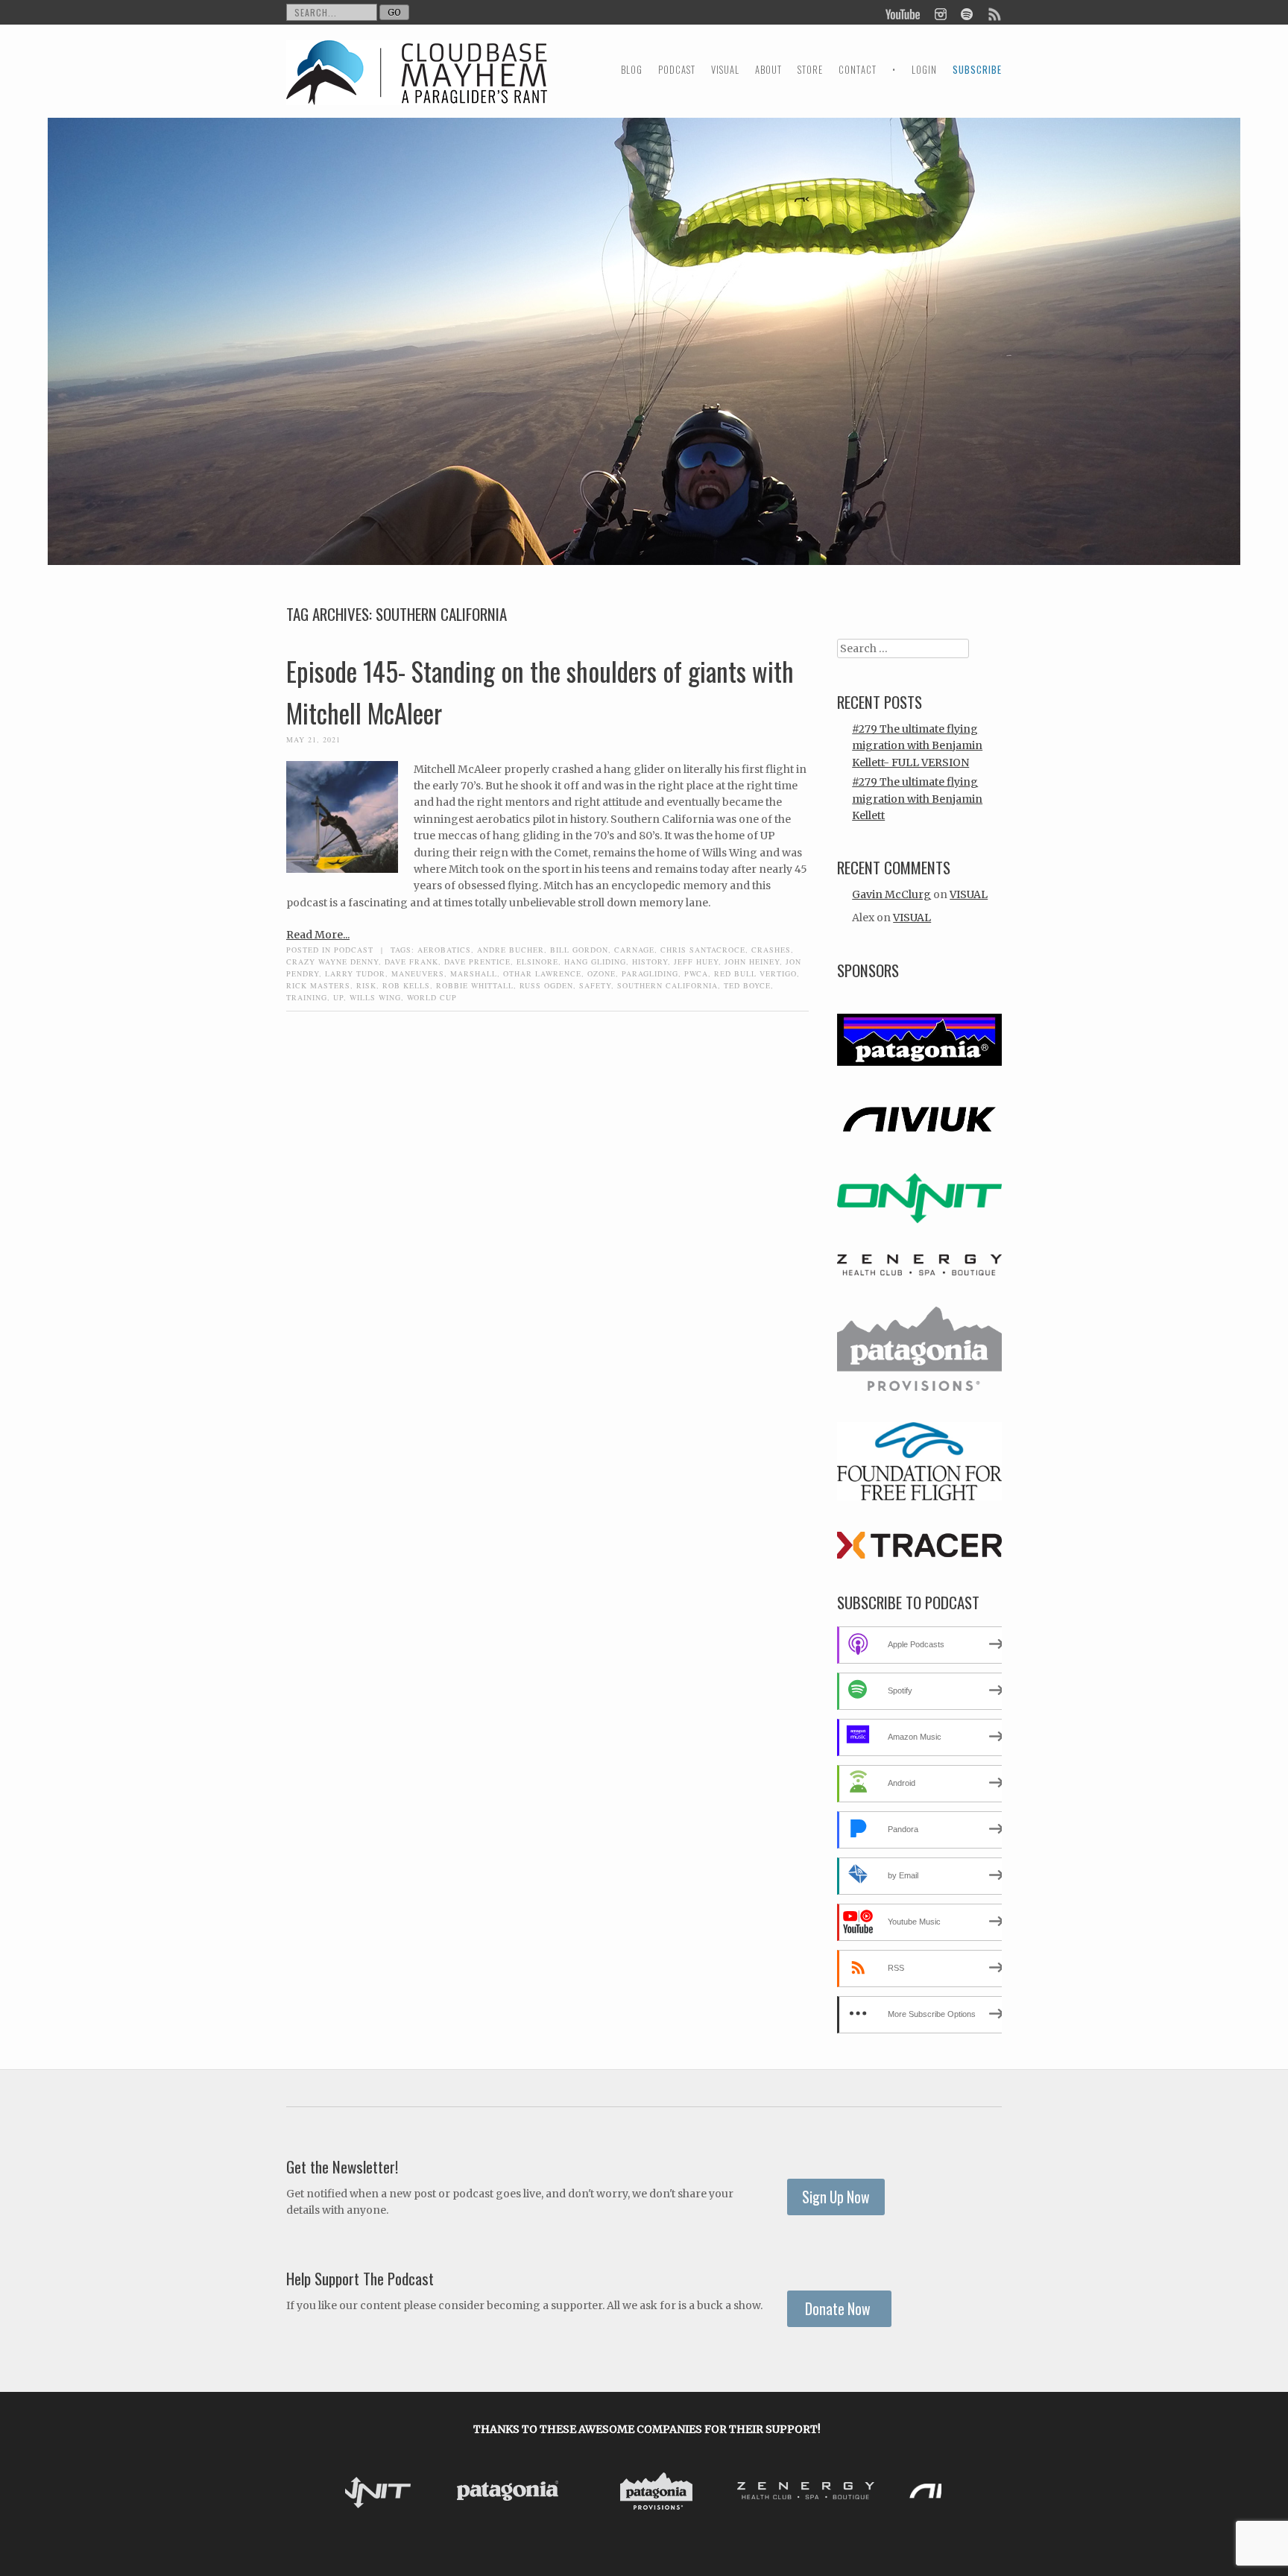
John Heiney (752, 962)
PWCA (696, 973)
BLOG (632, 70)
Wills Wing (375, 997)
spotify (966, 13)
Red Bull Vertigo (755, 973)
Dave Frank (411, 962)
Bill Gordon (579, 950)
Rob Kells (406, 985)
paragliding (650, 973)
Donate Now (839, 2309)
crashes (771, 950)
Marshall (474, 973)
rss (994, 13)
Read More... (318, 935)
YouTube (903, 13)
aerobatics (444, 950)
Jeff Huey (696, 962)
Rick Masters (318, 985)
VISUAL (725, 70)
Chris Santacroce (703, 950)
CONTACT (858, 70)
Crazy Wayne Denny (332, 962)
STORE (810, 70)
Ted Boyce (747, 985)
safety (595, 985)
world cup (432, 997)
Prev (368, 2493)
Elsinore (537, 962)
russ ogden (546, 985)
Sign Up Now (836, 2197)
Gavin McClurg (891, 894)
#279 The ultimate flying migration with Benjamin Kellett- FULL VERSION (917, 746)
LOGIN (924, 70)
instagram (940, 13)
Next (926, 2493)
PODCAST (677, 70)
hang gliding (595, 962)
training (307, 997)
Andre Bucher (511, 950)
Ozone (602, 973)
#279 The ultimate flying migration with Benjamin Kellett (917, 799)
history (650, 962)
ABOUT (768, 70)
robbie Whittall (475, 985)
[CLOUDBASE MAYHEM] (417, 86)
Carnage (634, 950)
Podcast (354, 950)
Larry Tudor (355, 973)
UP (338, 997)
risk (366, 985)
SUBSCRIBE (977, 70)
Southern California (667, 985)
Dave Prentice (477, 962)
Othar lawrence (542, 973)
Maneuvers (418, 973)
